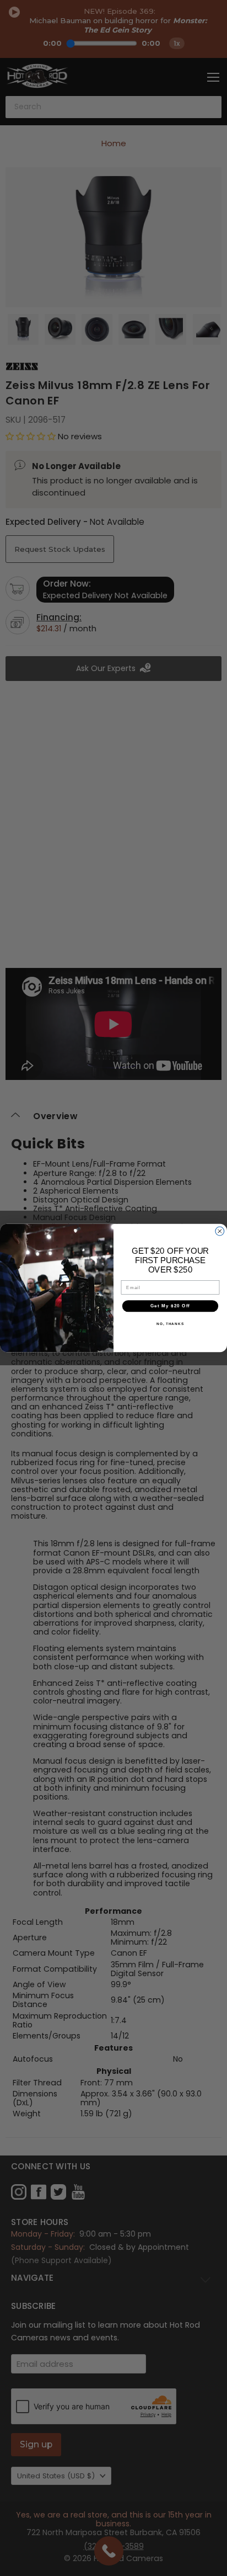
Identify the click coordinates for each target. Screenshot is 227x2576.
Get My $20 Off (170, 1306)
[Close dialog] (220, 1231)
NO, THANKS (170, 1324)
